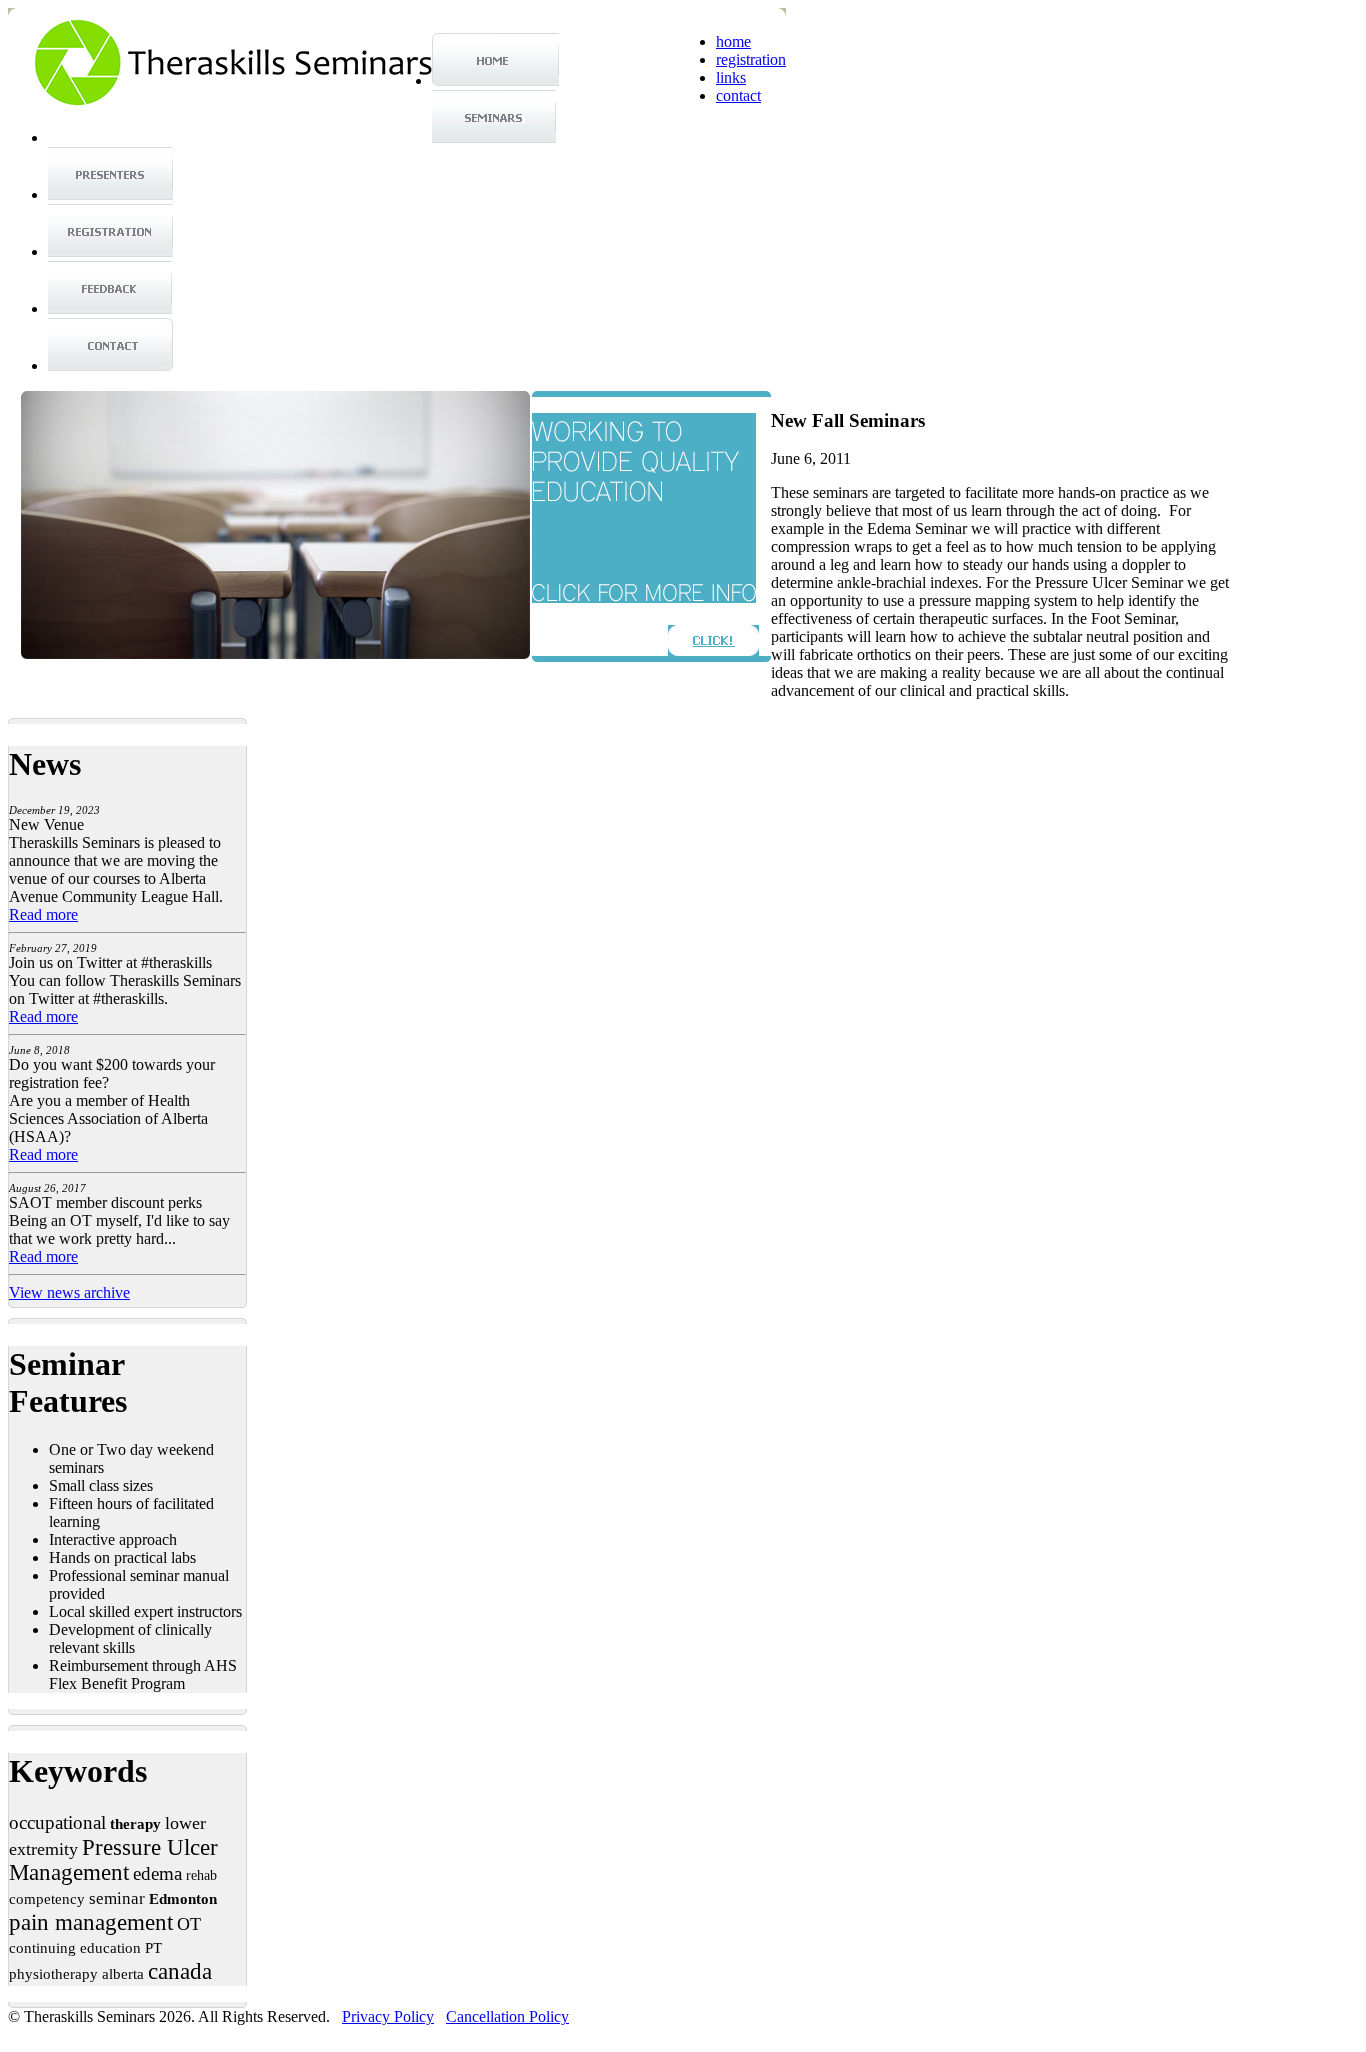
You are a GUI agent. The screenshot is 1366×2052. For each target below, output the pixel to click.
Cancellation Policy (507, 2016)
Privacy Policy (388, 2016)
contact (738, 95)
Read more (43, 914)
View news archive (69, 1292)
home (733, 41)
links (731, 77)
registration (751, 59)
